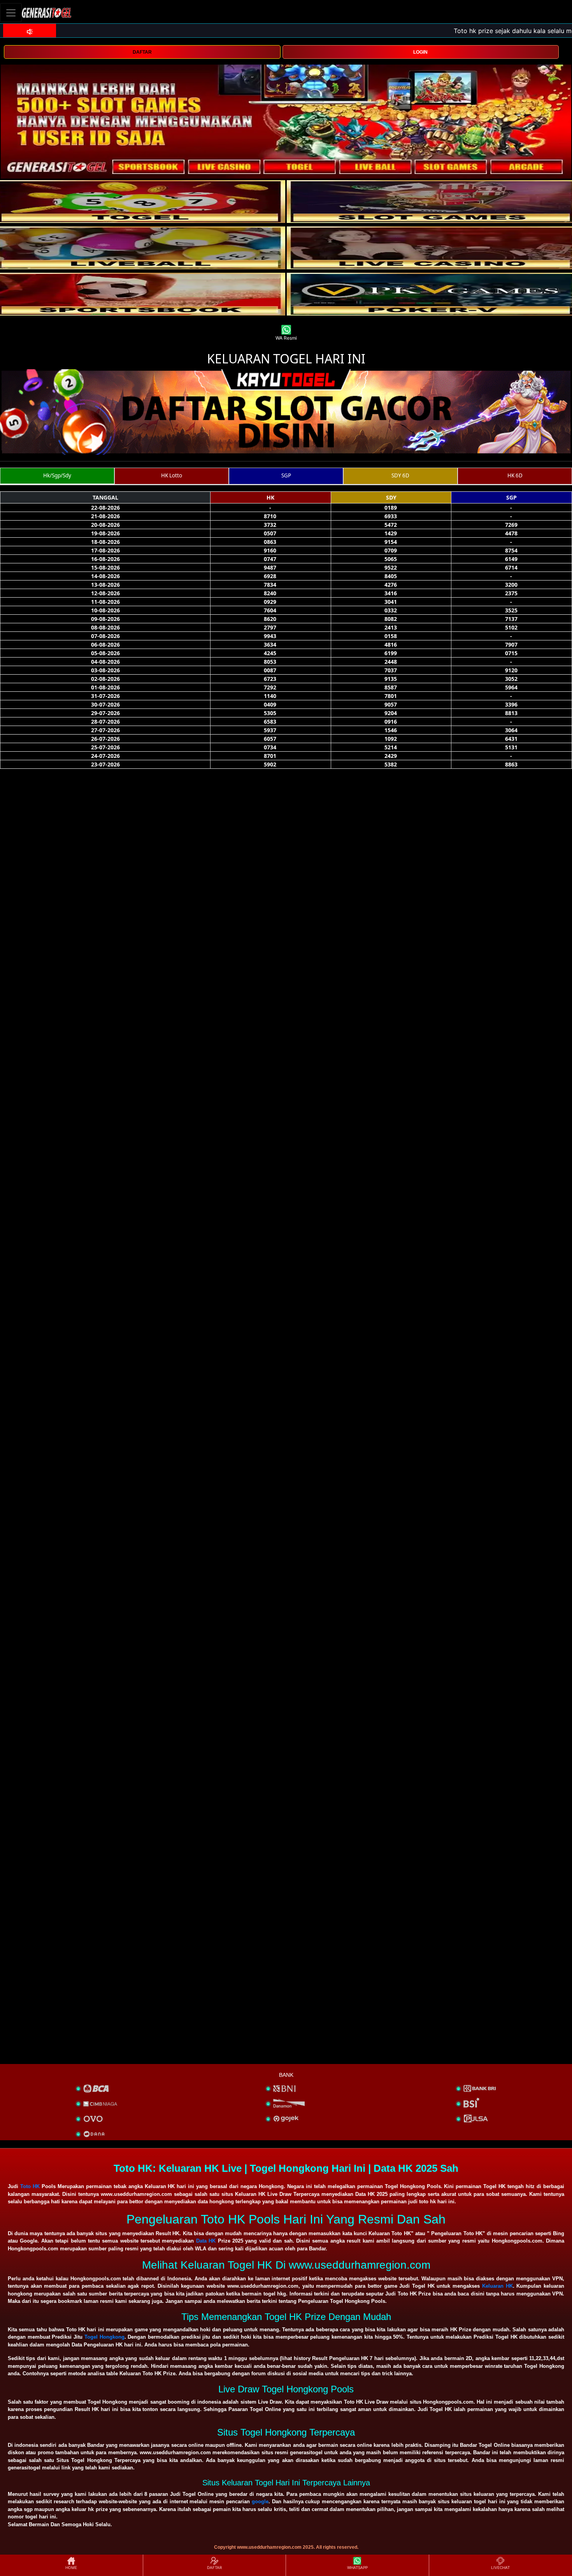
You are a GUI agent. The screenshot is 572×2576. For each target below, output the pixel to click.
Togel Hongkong (104, 2337)
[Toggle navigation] (11, 13)
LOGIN (420, 52)
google (260, 2501)
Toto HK (30, 2186)
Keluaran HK (497, 2286)
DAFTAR (142, 52)
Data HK (206, 2241)
